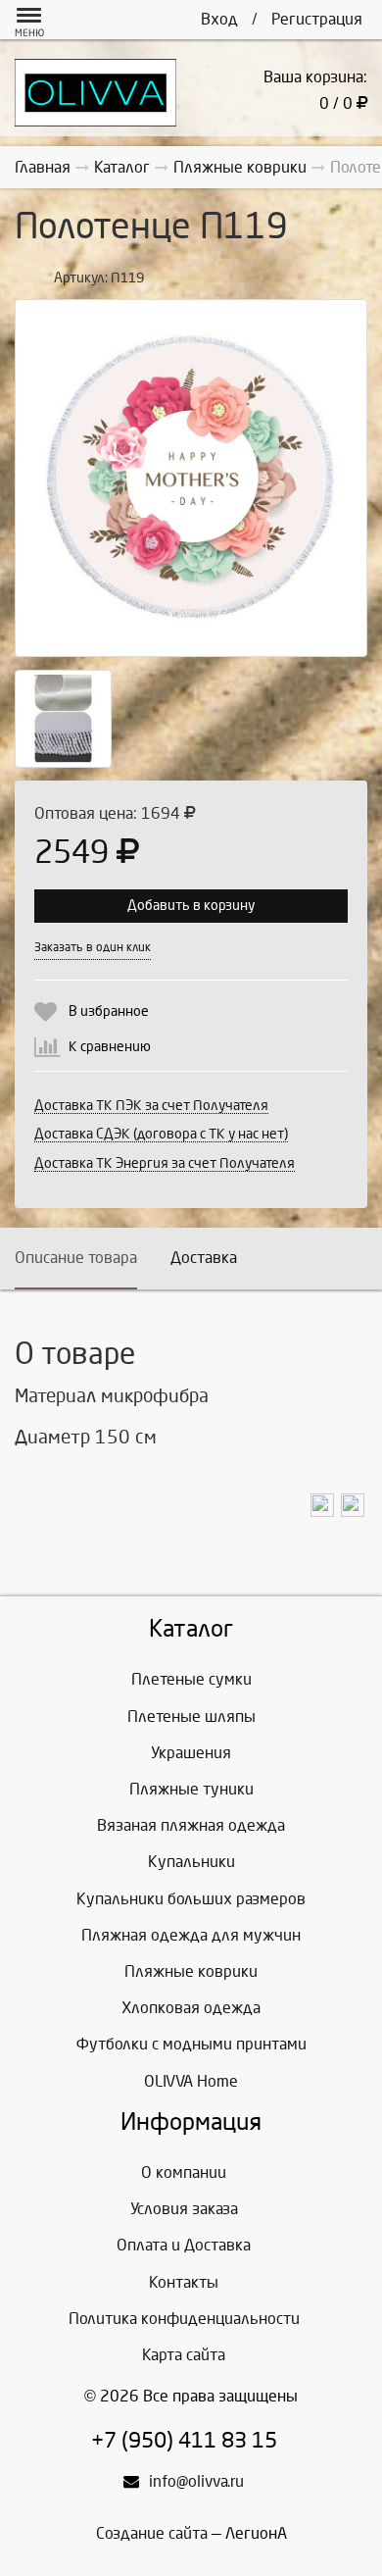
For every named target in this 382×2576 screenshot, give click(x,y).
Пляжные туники (191, 1789)
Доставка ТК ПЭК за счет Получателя (151, 1106)
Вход (219, 19)
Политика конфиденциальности (184, 2319)
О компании (184, 2172)
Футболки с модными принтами (191, 2044)
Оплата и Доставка (184, 2245)
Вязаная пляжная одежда (191, 1825)
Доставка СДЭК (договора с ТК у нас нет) (161, 1134)
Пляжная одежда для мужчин (191, 1935)
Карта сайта (184, 2355)
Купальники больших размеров (191, 1899)
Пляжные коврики (191, 1971)
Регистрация (317, 19)
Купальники (191, 1862)
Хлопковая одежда (191, 2008)
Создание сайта (152, 2533)
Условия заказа (184, 2209)
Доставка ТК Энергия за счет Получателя (165, 1163)
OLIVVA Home (191, 2081)
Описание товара (76, 1258)
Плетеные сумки (191, 1679)
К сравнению (110, 1047)
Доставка (204, 1258)
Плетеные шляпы (191, 1717)
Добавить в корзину (191, 906)
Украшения (191, 1753)
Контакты (184, 2282)
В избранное (109, 1011)
